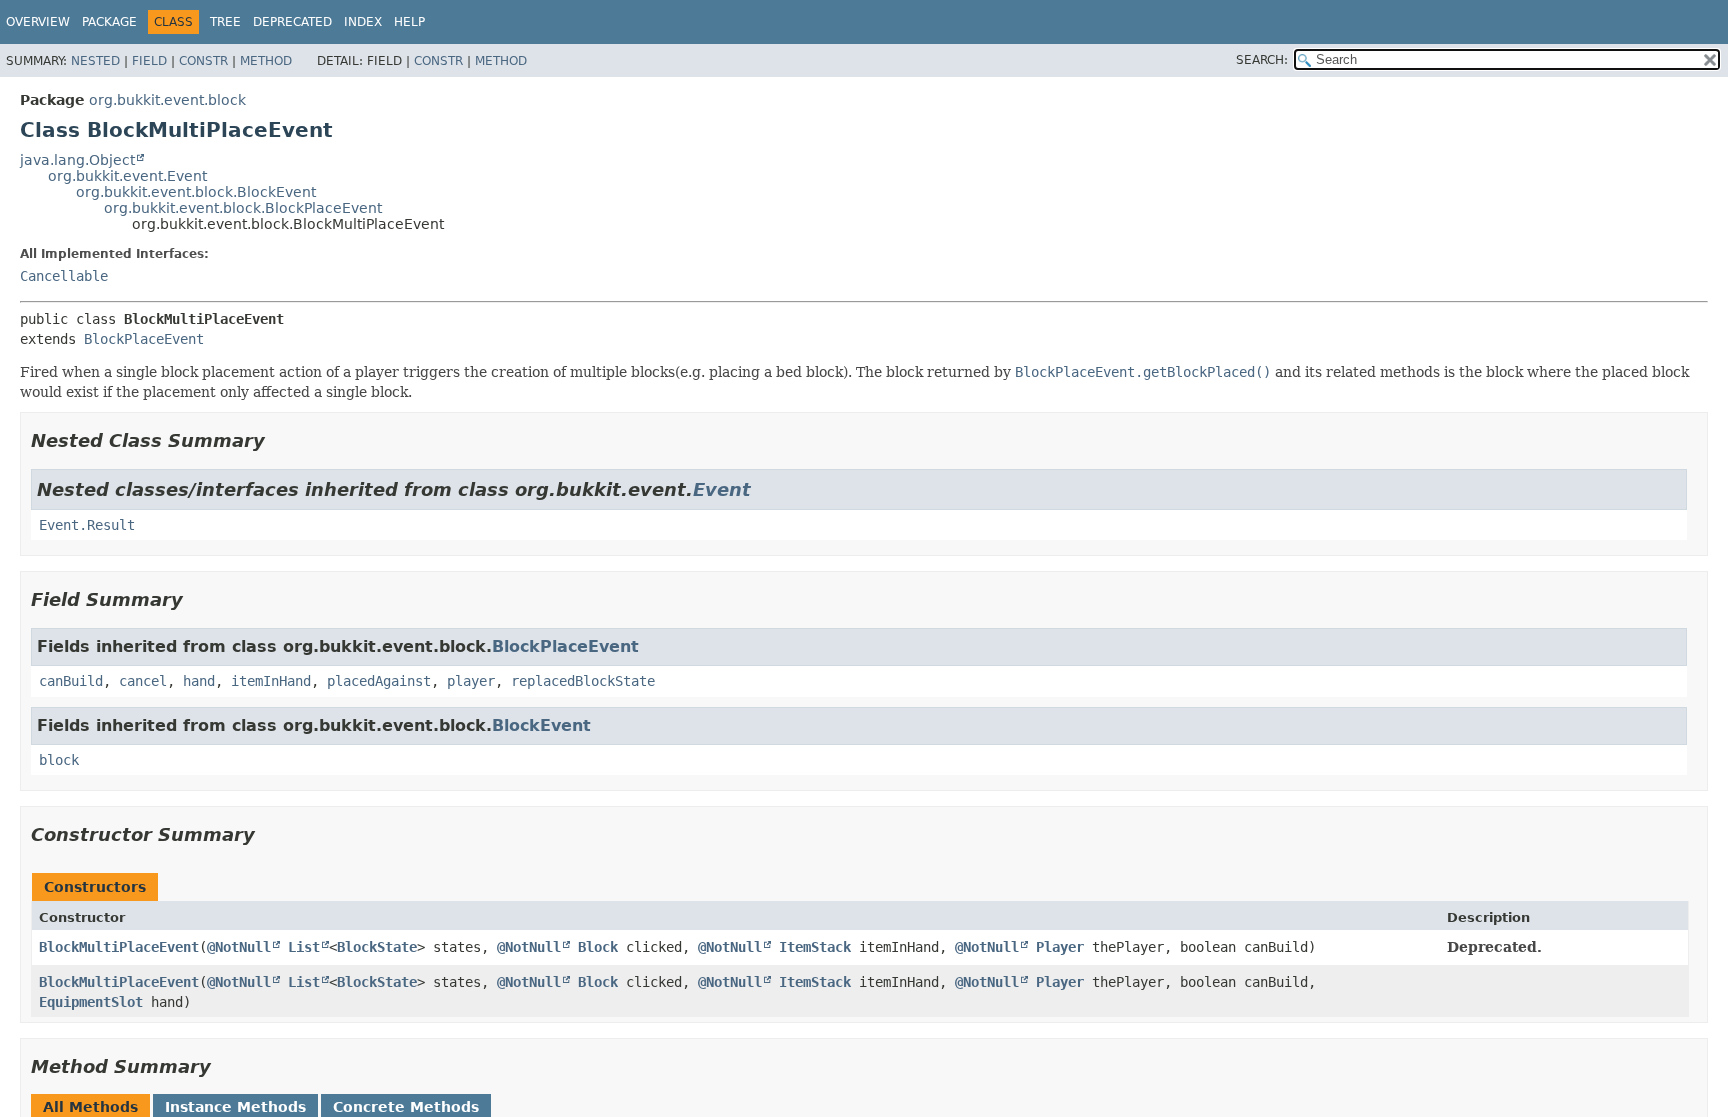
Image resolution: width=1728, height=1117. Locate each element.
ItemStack (815, 947)
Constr (203, 61)
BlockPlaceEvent (144, 339)
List (304, 947)
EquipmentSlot (91, 1002)
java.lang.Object (77, 160)
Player (1060, 947)
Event (722, 489)
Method (266, 61)
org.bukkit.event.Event (127, 176)
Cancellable (64, 276)
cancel (143, 681)
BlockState (377, 947)
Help (409, 22)
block (59, 760)
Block (598, 947)
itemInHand (271, 681)
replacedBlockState (583, 681)
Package (109, 22)
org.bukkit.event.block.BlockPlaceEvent (243, 208)
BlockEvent (541, 725)
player (471, 681)
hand (199, 681)
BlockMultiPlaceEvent (119, 947)
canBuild (71, 681)
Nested (95, 61)
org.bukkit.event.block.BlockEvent (196, 192)
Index (363, 22)
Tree (225, 22)
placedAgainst (379, 681)
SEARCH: (1262, 60)
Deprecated (292, 22)
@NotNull (239, 947)
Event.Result (87, 525)
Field (149, 61)
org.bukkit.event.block (167, 100)
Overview (38, 22)
